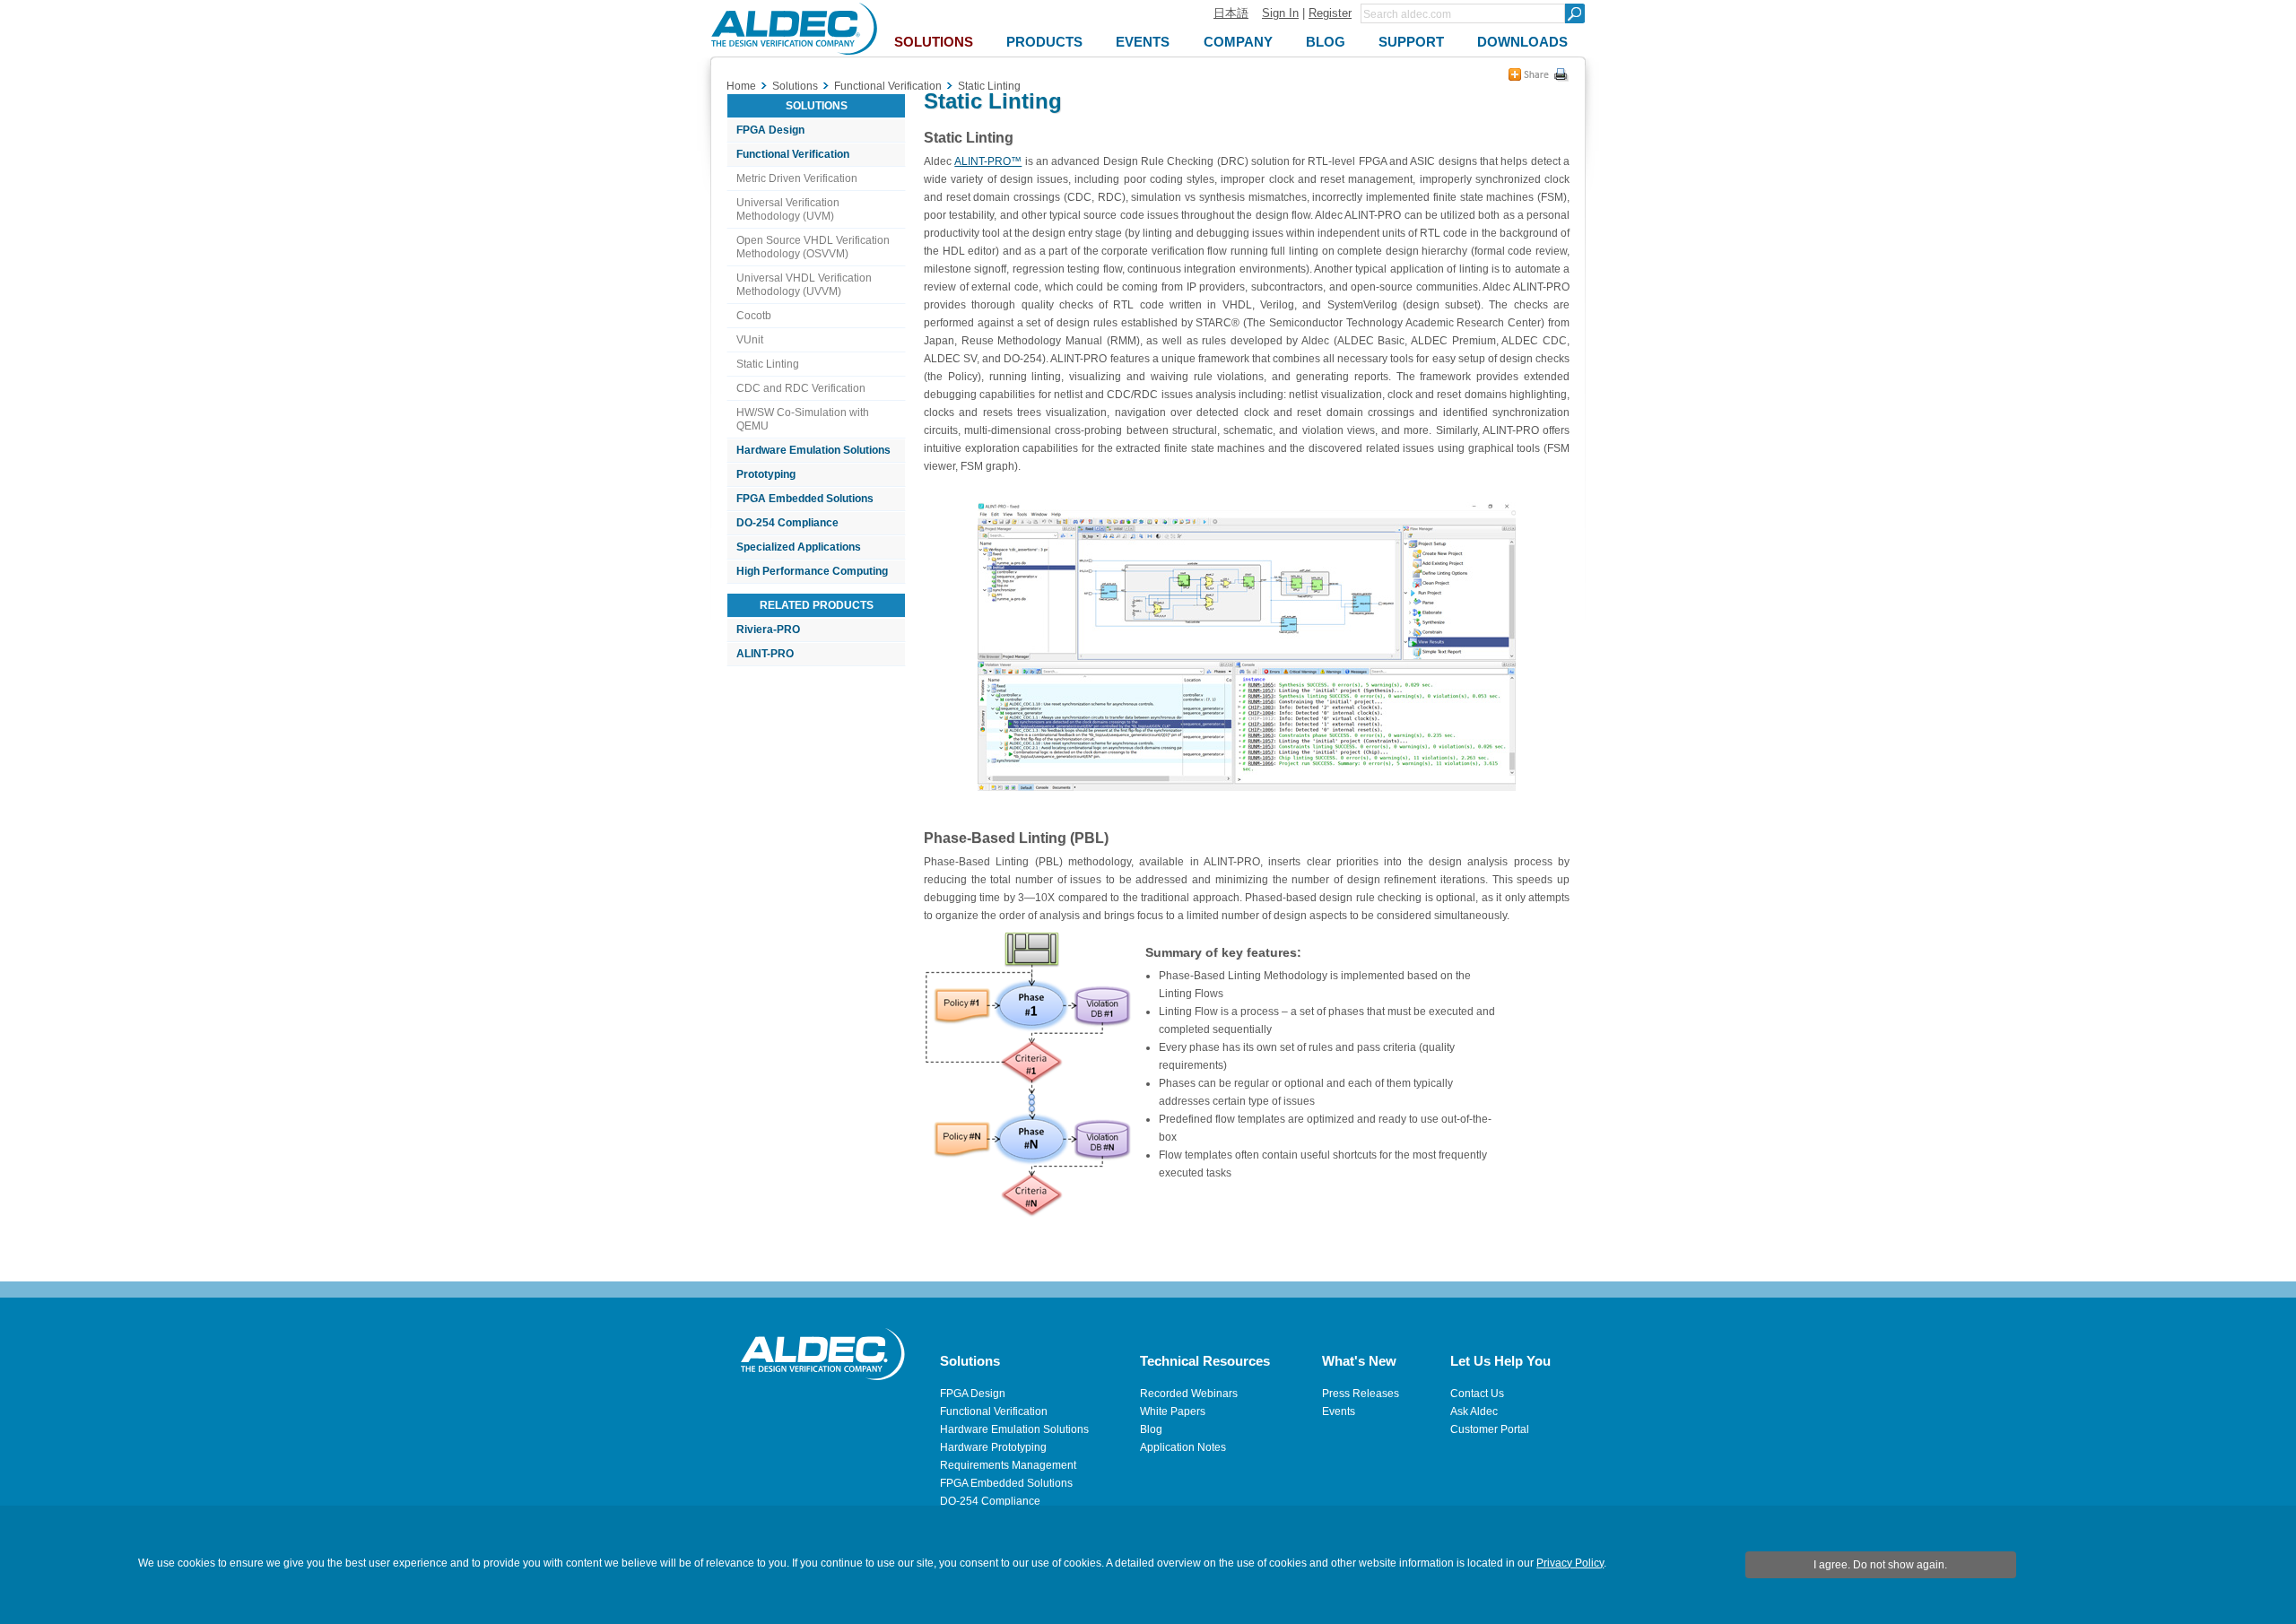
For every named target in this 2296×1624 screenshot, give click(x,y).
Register (1330, 13)
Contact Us (1477, 1394)
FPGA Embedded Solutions (805, 499)
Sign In (1280, 13)
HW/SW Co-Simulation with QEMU (803, 419)
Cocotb (754, 316)
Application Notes (1183, 1447)
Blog (1151, 1429)
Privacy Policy (1570, 1563)
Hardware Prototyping (993, 1447)
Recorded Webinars (1189, 1394)
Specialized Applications (799, 547)
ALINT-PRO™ (988, 161)
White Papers (1173, 1411)
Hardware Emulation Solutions (813, 450)
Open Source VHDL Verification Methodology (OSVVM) (813, 247)
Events (1339, 1411)
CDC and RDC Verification (801, 388)
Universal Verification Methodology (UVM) (788, 209)
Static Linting (768, 364)
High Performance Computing (812, 571)
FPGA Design (770, 130)
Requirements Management (1008, 1465)
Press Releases (1361, 1394)
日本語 (1231, 13)
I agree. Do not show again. (1880, 1565)
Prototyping (766, 474)
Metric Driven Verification (797, 178)
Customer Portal (1490, 1429)
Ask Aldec (1474, 1411)
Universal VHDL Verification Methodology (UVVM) (804, 285)
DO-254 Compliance (787, 523)
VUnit (750, 340)
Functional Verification (793, 154)
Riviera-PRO (768, 630)
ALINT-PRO (765, 654)
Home (741, 86)
